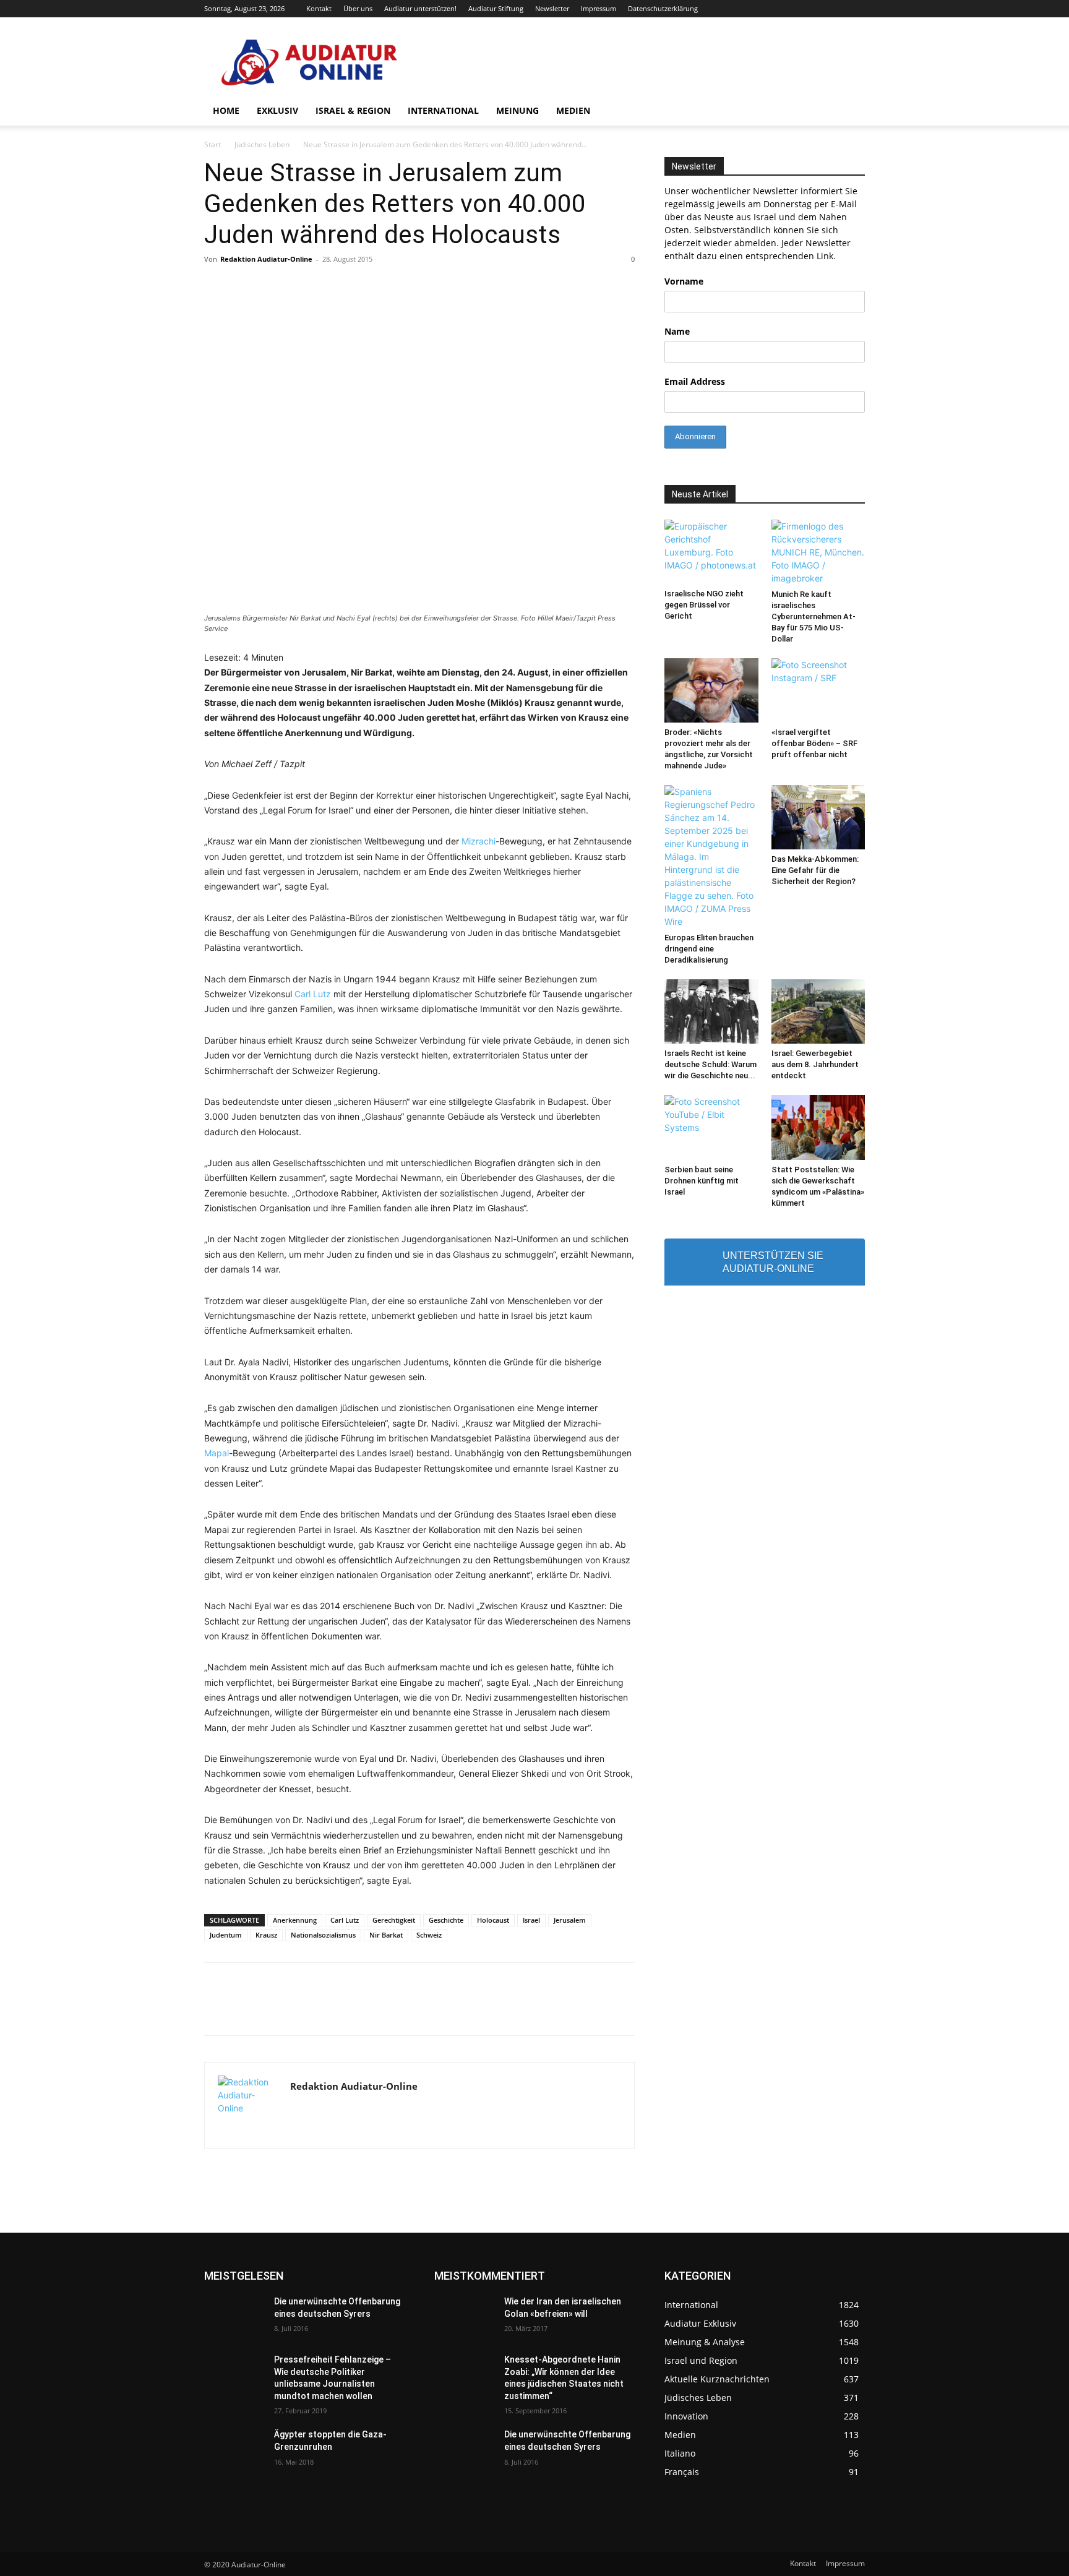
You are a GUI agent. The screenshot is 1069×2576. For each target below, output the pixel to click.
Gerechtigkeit (394, 1920)
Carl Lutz (313, 994)
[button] (850, 112)
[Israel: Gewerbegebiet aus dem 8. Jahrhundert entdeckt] (818, 1011)
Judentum (226, 1935)
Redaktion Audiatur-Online (266, 259)
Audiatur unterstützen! (420, 8)
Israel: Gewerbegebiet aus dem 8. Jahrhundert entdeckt (815, 1064)
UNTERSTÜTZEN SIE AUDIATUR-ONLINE (773, 1262)
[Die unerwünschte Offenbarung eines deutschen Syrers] (234, 2317)
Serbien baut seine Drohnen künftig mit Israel (702, 1181)
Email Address (695, 381)
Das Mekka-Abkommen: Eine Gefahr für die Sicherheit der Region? (815, 870)
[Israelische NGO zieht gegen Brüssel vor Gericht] (711, 552)
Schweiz (429, 1935)
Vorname (684, 281)
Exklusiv (277, 110)
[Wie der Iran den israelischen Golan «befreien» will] (464, 2317)
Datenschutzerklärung (663, 8)
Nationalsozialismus (323, 1935)
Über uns (358, 8)
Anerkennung (295, 1920)
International (443, 110)
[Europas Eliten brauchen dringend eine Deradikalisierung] (711, 857)
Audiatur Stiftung (496, 8)
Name (677, 331)
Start (213, 144)
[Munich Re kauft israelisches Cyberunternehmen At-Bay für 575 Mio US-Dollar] (818, 552)
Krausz (266, 1935)
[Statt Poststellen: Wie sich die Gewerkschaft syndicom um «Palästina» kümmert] (818, 1127)
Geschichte (446, 1920)
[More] (709, 2010)
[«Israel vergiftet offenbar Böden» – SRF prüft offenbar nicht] (818, 690)
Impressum (599, 8)
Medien (573, 110)
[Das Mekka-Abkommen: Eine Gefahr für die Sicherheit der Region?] (818, 817)
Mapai (217, 1453)
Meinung (517, 110)
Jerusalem (570, 1920)
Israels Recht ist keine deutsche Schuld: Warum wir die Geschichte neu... (711, 1064)
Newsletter (552, 8)
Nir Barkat (386, 1935)
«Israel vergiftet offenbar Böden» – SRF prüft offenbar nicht (814, 743)
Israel (531, 1920)
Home (226, 110)
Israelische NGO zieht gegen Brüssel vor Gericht (704, 605)
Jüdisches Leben (262, 144)
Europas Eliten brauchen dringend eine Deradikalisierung (709, 949)
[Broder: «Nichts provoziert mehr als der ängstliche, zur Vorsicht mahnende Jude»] (711, 690)
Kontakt (319, 8)
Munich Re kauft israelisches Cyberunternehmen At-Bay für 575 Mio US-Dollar (814, 616)
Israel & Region (353, 110)
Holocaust (493, 1920)
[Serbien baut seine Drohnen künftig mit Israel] (711, 1127)
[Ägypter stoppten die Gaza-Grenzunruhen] (234, 2450)
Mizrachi (479, 841)
